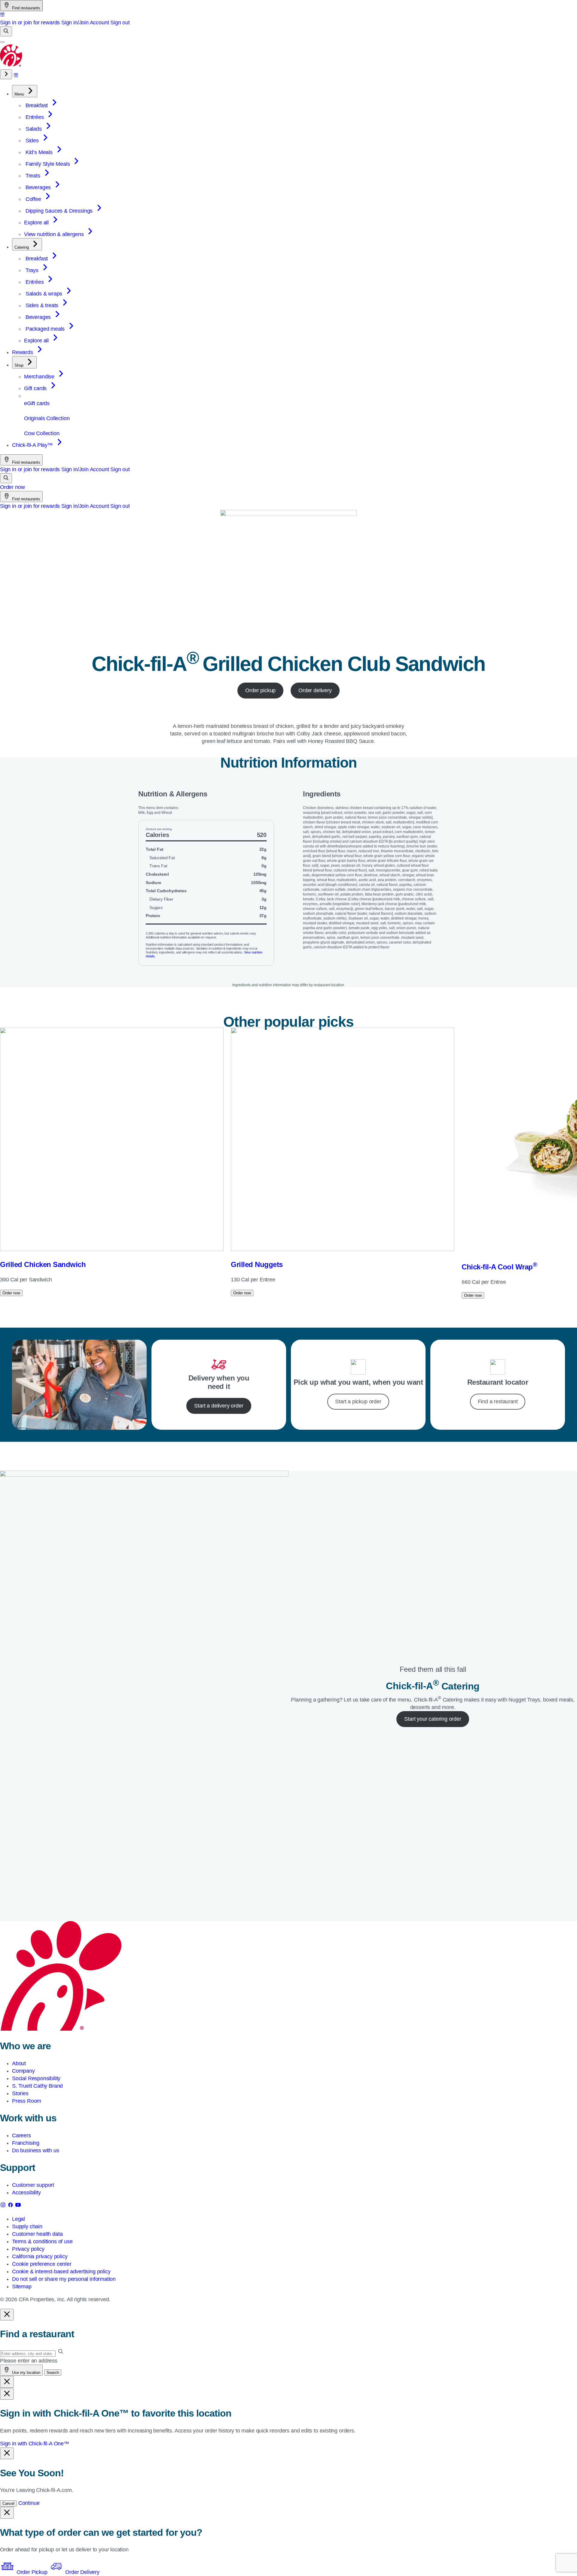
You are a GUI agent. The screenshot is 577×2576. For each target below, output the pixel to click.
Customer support (33, 2185)
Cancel (8, 2503)
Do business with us (36, 2150)
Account (99, 23)
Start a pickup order (358, 1402)
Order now (12, 487)
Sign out (120, 23)
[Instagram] (4, 2206)
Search (53, 2373)
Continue (29, 2503)
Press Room (27, 2101)
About (19, 2063)
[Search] (6, 31)
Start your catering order (433, 1719)
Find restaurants (26, 8)
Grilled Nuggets (257, 1264)
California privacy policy (40, 2256)
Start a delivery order (219, 1406)
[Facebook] (11, 2206)
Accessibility (26, 2193)
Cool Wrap (499, 1267)
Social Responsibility (36, 2078)
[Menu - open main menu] (2, 42)
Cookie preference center (42, 2264)
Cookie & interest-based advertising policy (61, 2271)
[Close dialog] (7, 2315)
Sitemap (22, 2287)
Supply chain (27, 2226)
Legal (18, 2219)
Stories (20, 2093)
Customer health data (37, 2234)
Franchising (26, 2143)
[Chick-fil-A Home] (11, 65)
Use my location (26, 2373)
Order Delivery (81, 2572)
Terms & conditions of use (42, 2241)
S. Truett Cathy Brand (37, 2086)
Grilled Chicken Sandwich (43, 1264)
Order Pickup (32, 2572)
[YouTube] (18, 2206)
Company (23, 2071)
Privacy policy (28, 2249)
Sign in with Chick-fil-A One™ (35, 2444)
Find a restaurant (498, 1402)
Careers (21, 2135)
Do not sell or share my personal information (64, 2279)
